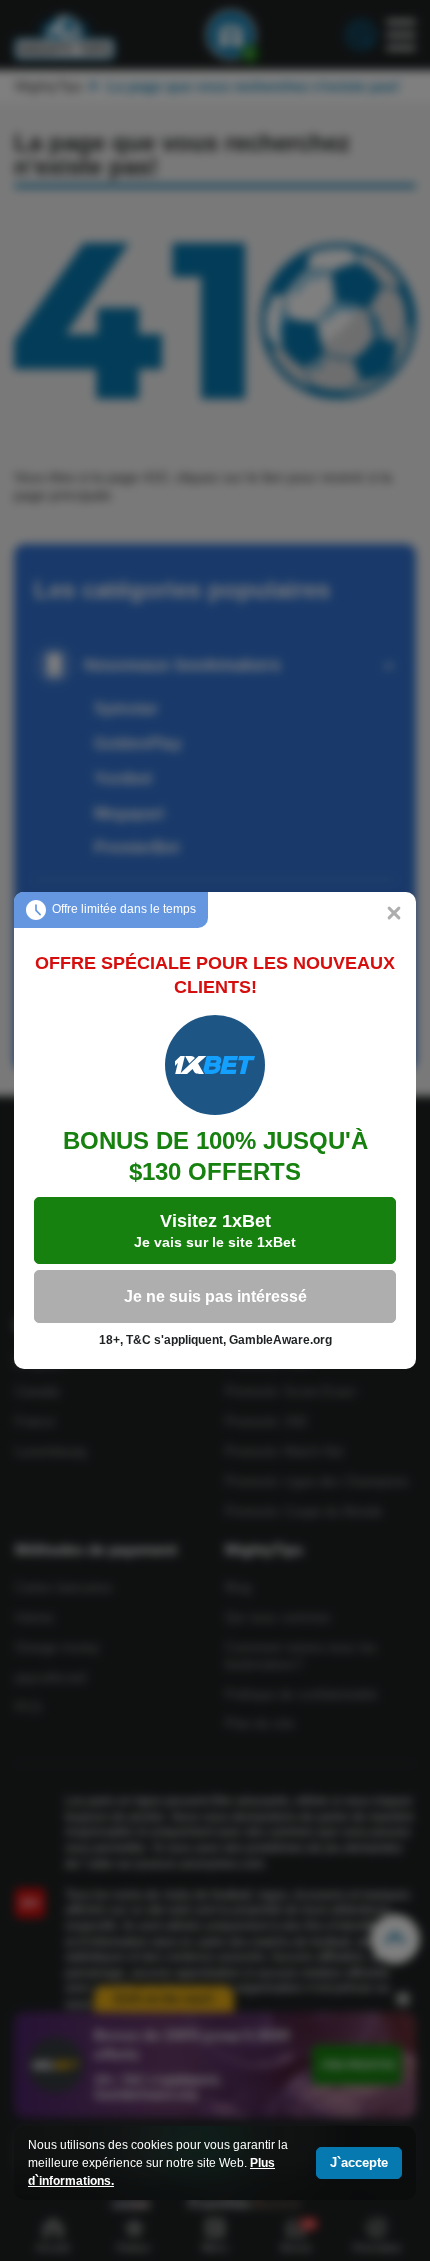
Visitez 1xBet (215, 1230)
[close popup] (394, 914)
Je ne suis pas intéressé (215, 1296)
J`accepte (359, 2162)
